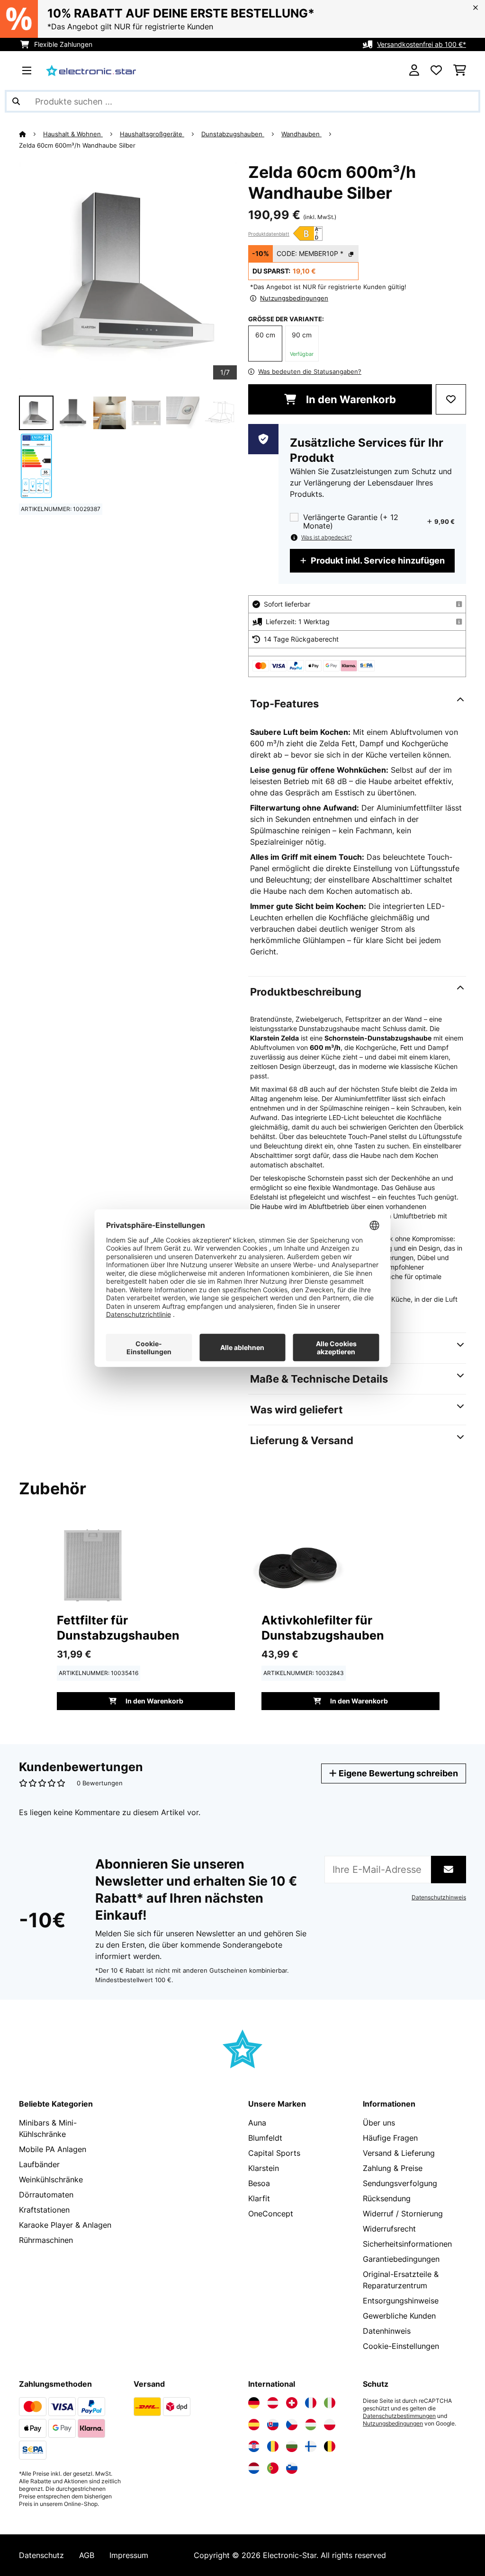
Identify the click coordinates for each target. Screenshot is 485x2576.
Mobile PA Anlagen (53, 2149)
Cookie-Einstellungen (401, 2346)
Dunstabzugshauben (233, 134)
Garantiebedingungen (401, 2259)
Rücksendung (387, 2198)
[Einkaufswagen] (460, 71)
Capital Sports (274, 2153)
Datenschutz (41, 2555)
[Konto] (414, 71)
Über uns (379, 2123)
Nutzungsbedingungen (393, 2424)
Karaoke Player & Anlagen (65, 2225)
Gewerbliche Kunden (399, 2316)
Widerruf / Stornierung (403, 2214)
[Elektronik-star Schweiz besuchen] (292, 2403)
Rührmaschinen (46, 2240)
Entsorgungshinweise (401, 2301)
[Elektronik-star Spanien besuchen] (254, 2425)
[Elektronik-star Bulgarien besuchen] (292, 2446)
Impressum (129, 2555)
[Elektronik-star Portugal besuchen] (273, 2468)
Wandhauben (301, 134)
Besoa (259, 2183)
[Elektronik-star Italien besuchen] (330, 2403)
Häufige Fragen (390, 2138)
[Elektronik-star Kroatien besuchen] (254, 2446)
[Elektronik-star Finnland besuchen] (311, 2446)
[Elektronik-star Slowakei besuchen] (273, 2425)
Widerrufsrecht (389, 2229)
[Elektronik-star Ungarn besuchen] (311, 2425)
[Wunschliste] (436, 71)
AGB (87, 2555)
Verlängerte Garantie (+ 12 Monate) (351, 521)
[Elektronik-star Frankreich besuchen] (311, 2403)
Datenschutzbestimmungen (399, 2416)
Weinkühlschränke (51, 2179)
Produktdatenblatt (269, 234)
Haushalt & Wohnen (73, 134)
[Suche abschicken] (16, 101)
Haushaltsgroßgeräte (152, 134)
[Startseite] (31, 134)
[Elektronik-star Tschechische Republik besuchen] (292, 2425)
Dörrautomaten (46, 2195)
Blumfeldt (265, 2138)
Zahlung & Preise (393, 2168)
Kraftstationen (44, 2210)
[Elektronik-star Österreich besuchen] (273, 2403)
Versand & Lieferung (399, 2153)
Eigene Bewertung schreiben (397, 1773)
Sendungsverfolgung (400, 2183)
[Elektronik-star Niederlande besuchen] (254, 2468)
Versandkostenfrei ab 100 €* (422, 44)
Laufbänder (39, 2164)
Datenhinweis (387, 2331)
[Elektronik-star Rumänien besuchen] (273, 2446)
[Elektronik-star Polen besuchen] (330, 2425)
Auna (257, 2123)
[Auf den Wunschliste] (451, 399)
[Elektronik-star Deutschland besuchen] (254, 2403)
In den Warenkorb (350, 399)
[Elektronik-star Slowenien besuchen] (292, 2468)
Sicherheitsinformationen (407, 2244)
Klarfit (259, 2198)
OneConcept (271, 2214)
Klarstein (264, 2168)
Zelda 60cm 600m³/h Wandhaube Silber (77, 145)
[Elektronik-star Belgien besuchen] (330, 2446)
